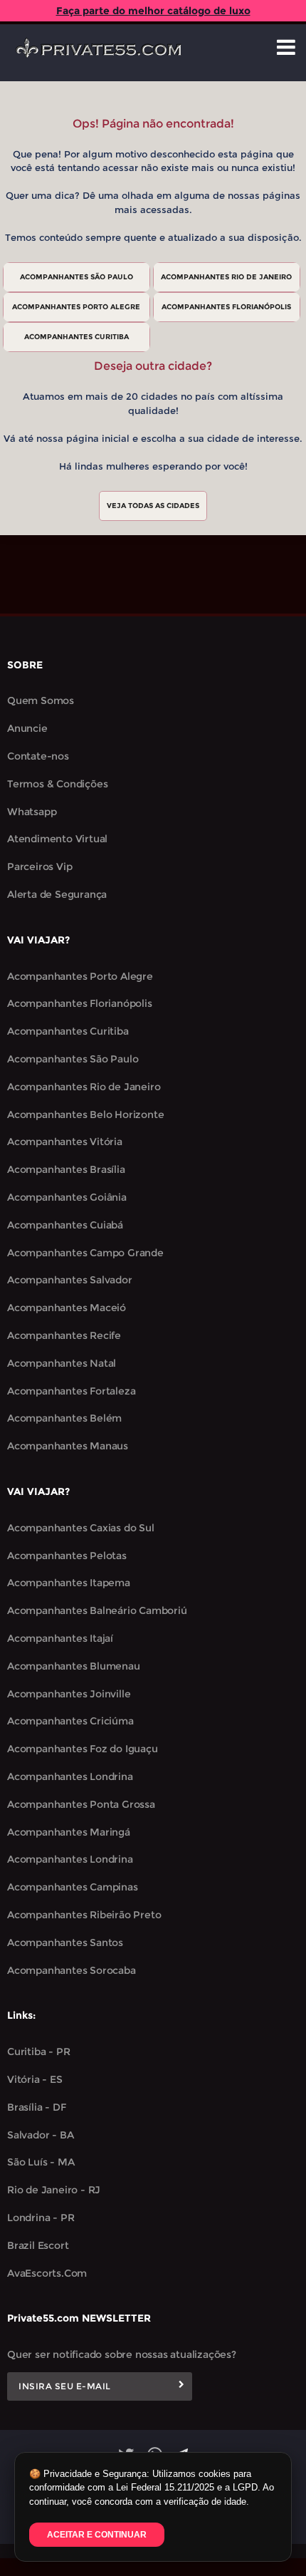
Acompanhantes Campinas (73, 1887)
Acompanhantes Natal (62, 1363)
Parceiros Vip (39, 867)
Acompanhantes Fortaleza (71, 1391)
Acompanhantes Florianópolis (80, 1003)
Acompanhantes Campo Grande (85, 1253)
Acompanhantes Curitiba (68, 1031)
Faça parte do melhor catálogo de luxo (153, 11)
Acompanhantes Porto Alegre (80, 976)
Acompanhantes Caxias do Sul (81, 1528)
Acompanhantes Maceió (67, 1308)
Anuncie (27, 728)
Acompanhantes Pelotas (67, 1556)
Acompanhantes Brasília (66, 1169)
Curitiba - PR (38, 2052)
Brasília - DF (36, 2107)
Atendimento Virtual (57, 839)
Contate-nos (38, 756)
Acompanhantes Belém (64, 1418)
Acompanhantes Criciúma (70, 1721)
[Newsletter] (181, 2386)
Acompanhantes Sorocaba (72, 1970)
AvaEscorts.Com (47, 2273)
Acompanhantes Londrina (70, 1776)
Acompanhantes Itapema (69, 1583)
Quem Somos (41, 700)
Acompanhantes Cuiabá (65, 1225)
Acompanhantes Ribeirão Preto (84, 1915)
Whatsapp (32, 812)
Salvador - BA (40, 2135)
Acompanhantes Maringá (69, 1832)
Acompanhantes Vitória (65, 1142)
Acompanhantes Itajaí (60, 1638)
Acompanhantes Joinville (69, 1694)
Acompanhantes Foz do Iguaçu (83, 1749)
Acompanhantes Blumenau (74, 1666)
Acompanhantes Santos (65, 1943)
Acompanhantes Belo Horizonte (85, 1114)
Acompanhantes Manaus (68, 1446)
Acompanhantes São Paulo (73, 1059)
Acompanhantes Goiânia (67, 1197)
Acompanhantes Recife (64, 1335)
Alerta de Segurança (57, 894)
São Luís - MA (41, 2162)
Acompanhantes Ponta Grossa (81, 1804)
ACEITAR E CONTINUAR (97, 2535)
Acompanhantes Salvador (70, 1280)
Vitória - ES (35, 2079)
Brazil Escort (38, 2245)
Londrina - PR (41, 2218)
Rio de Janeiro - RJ (54, 2190)
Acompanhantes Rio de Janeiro (84, 1087)
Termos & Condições (57, 784)
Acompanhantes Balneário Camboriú (97, 1610)
